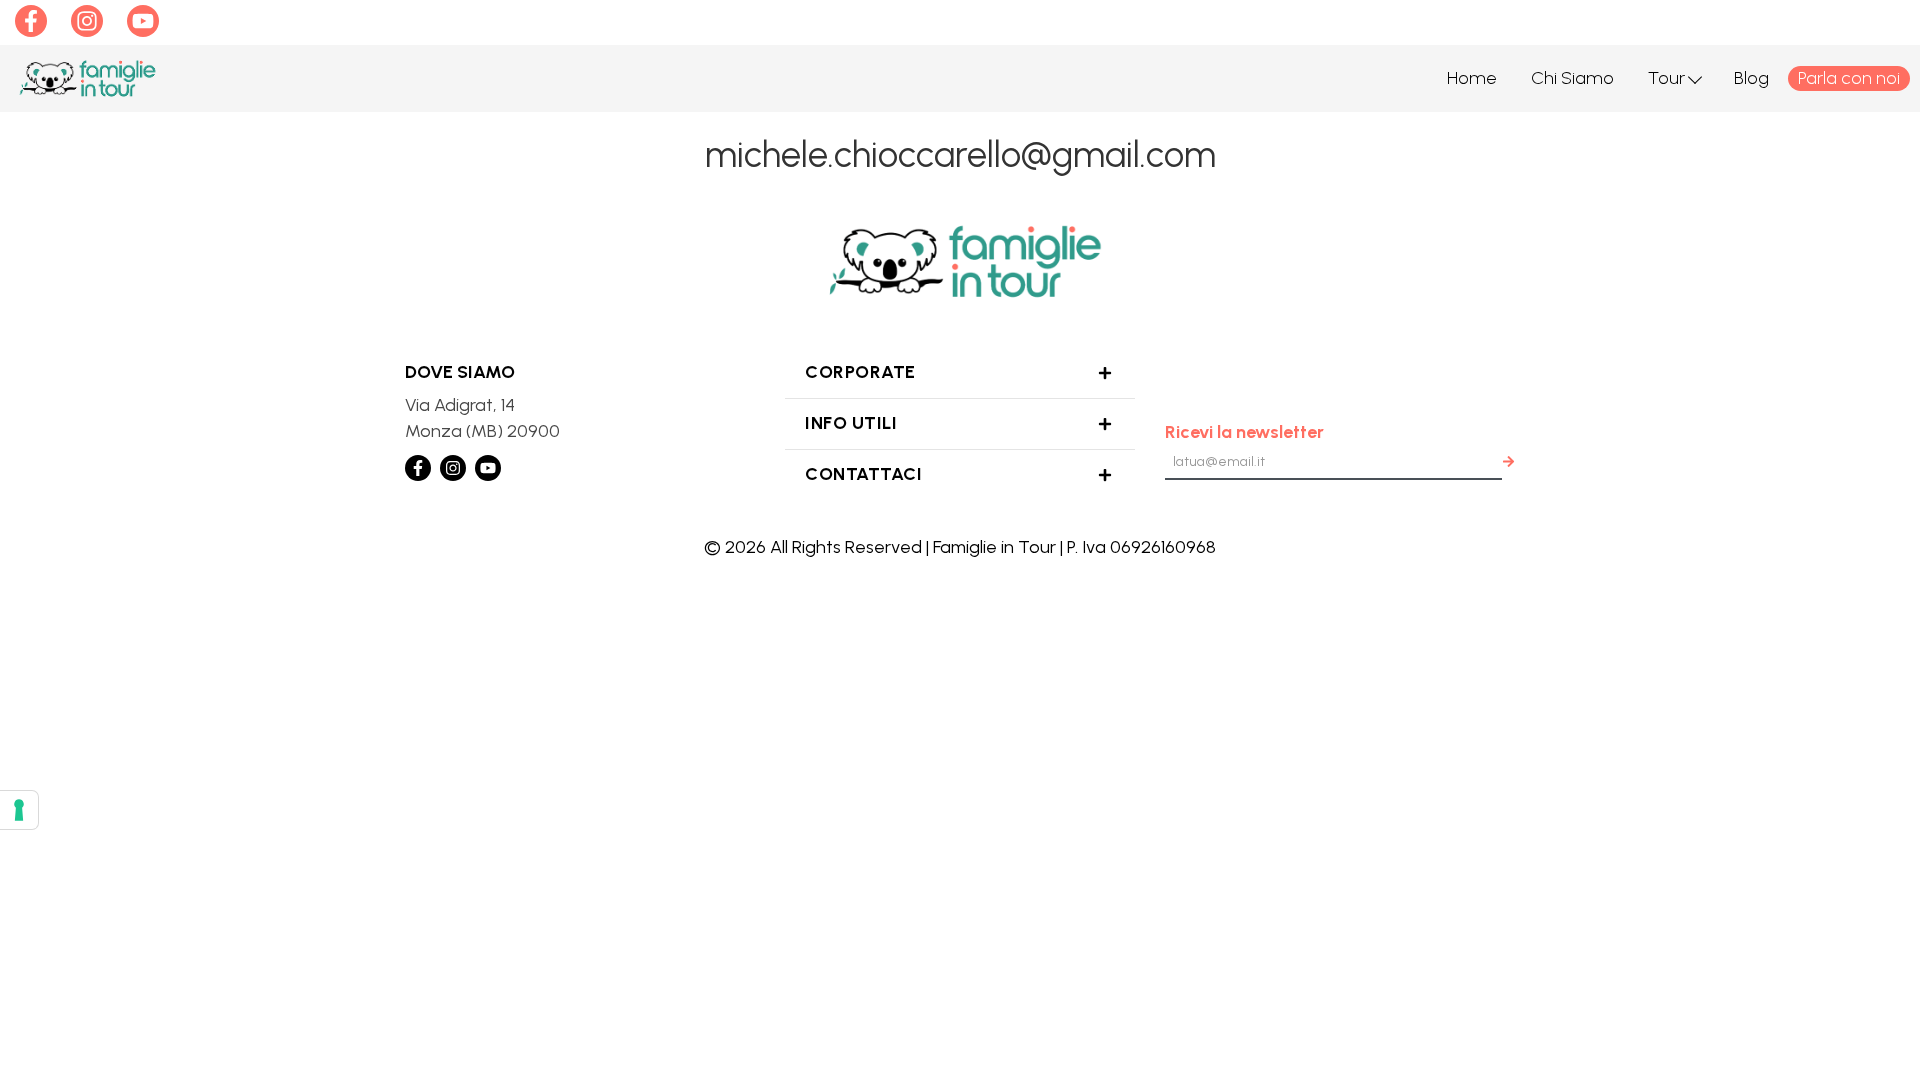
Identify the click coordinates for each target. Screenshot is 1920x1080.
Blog (1751, 78)
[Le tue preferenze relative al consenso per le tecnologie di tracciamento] (19, 810)
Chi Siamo (1572, 78)
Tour (1666, 78)
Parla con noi (1849, 78)
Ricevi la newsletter (1244, 432)
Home (1472, 78)
